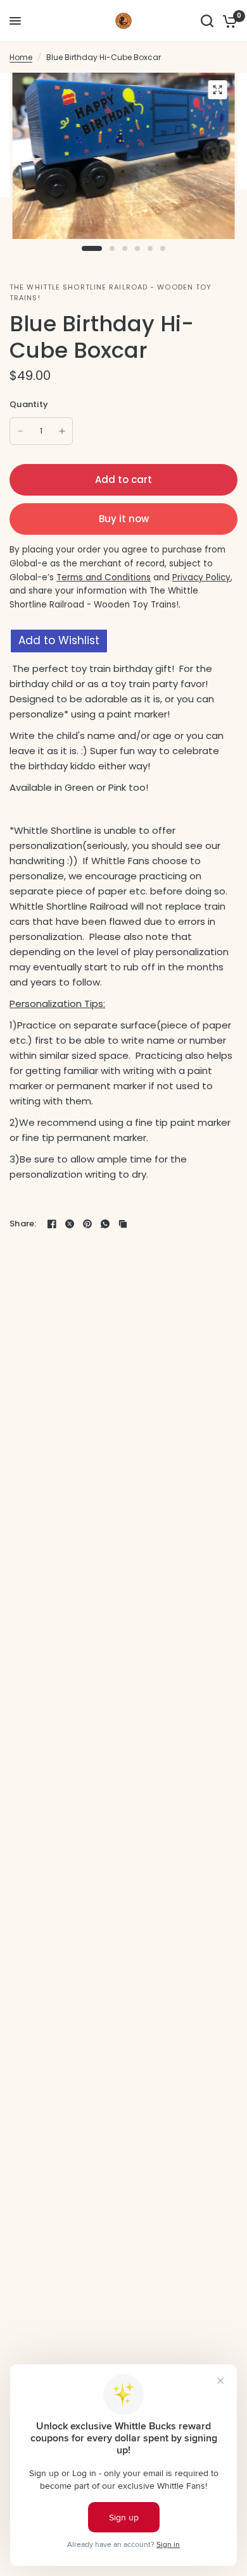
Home (21, 57)
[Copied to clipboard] (123, 1224)
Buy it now (124, 519)
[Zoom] (218, 90)
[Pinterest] (87, 1224)
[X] (70, 1224)
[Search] (207, 21)
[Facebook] (52, 1224)
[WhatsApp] (105, 1224)
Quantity (29, 404)
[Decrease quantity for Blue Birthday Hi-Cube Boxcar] (20, 431)
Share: (23, 1224)
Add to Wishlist (59, 640)
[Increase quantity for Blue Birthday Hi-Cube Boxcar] (62, 431)
